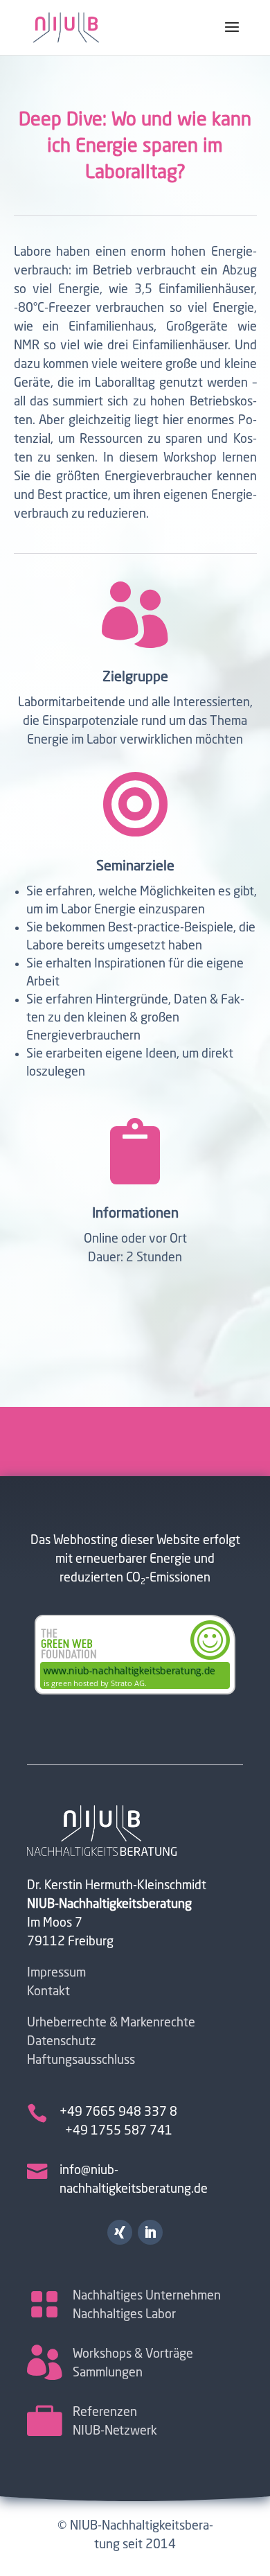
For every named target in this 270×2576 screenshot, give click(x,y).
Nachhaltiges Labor (124, 2315)
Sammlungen (108, 2373)
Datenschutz (62, 2042)
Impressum (56, 1973)
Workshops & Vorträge (133, 2354)
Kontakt (48, 1992)
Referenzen (105, 2412)
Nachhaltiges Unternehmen (147, 2296)
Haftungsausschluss (81, 2060)
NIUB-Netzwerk (115, 2431)
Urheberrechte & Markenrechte (111, 2023)
